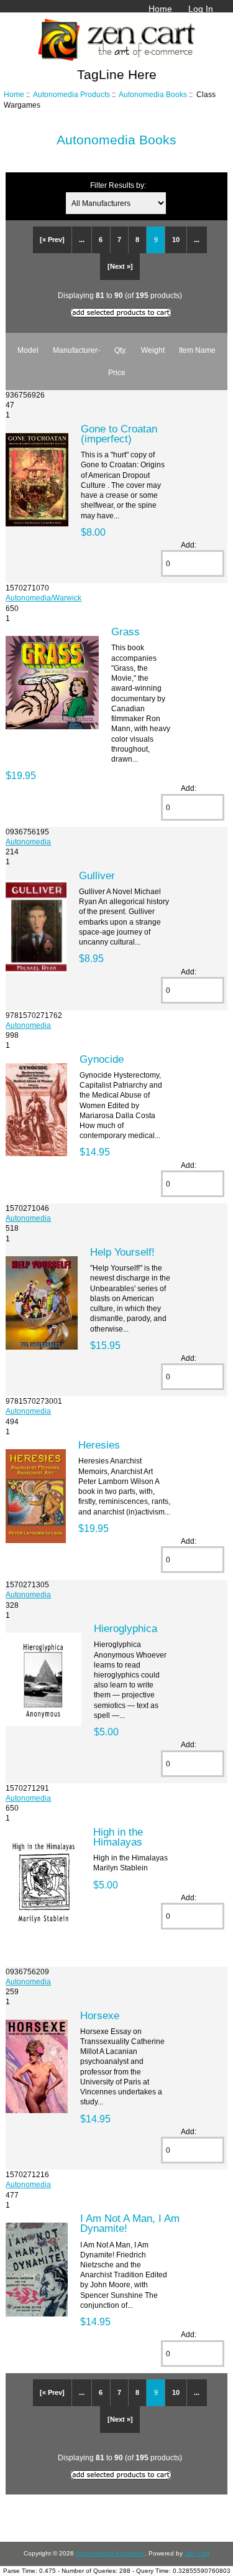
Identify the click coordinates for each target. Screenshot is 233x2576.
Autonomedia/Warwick (43, 598)
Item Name (197, 350)
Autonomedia (28, 842)
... (82, 240)
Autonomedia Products (71, 94)
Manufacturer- (76, 350)
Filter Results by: (118, 185)
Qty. (121, 350)
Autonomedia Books (153, 94)
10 (176, 240)
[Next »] (120, 266)
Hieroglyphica (126, 1628)
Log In (201, 9)
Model (28, 350)
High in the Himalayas (118, 1837)
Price (117, 372)
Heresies (99, 1445)
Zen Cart (197, 2553)
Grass (126, 632)
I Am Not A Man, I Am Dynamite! (130, 2223)
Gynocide (102, 1059)
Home (160, 9)
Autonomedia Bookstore (110, 2553)
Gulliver (97, 875)
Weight (153, 350)
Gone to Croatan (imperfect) (119, 434)
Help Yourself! (122, 1252)
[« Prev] (52, 240)
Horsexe (100, 2015)
